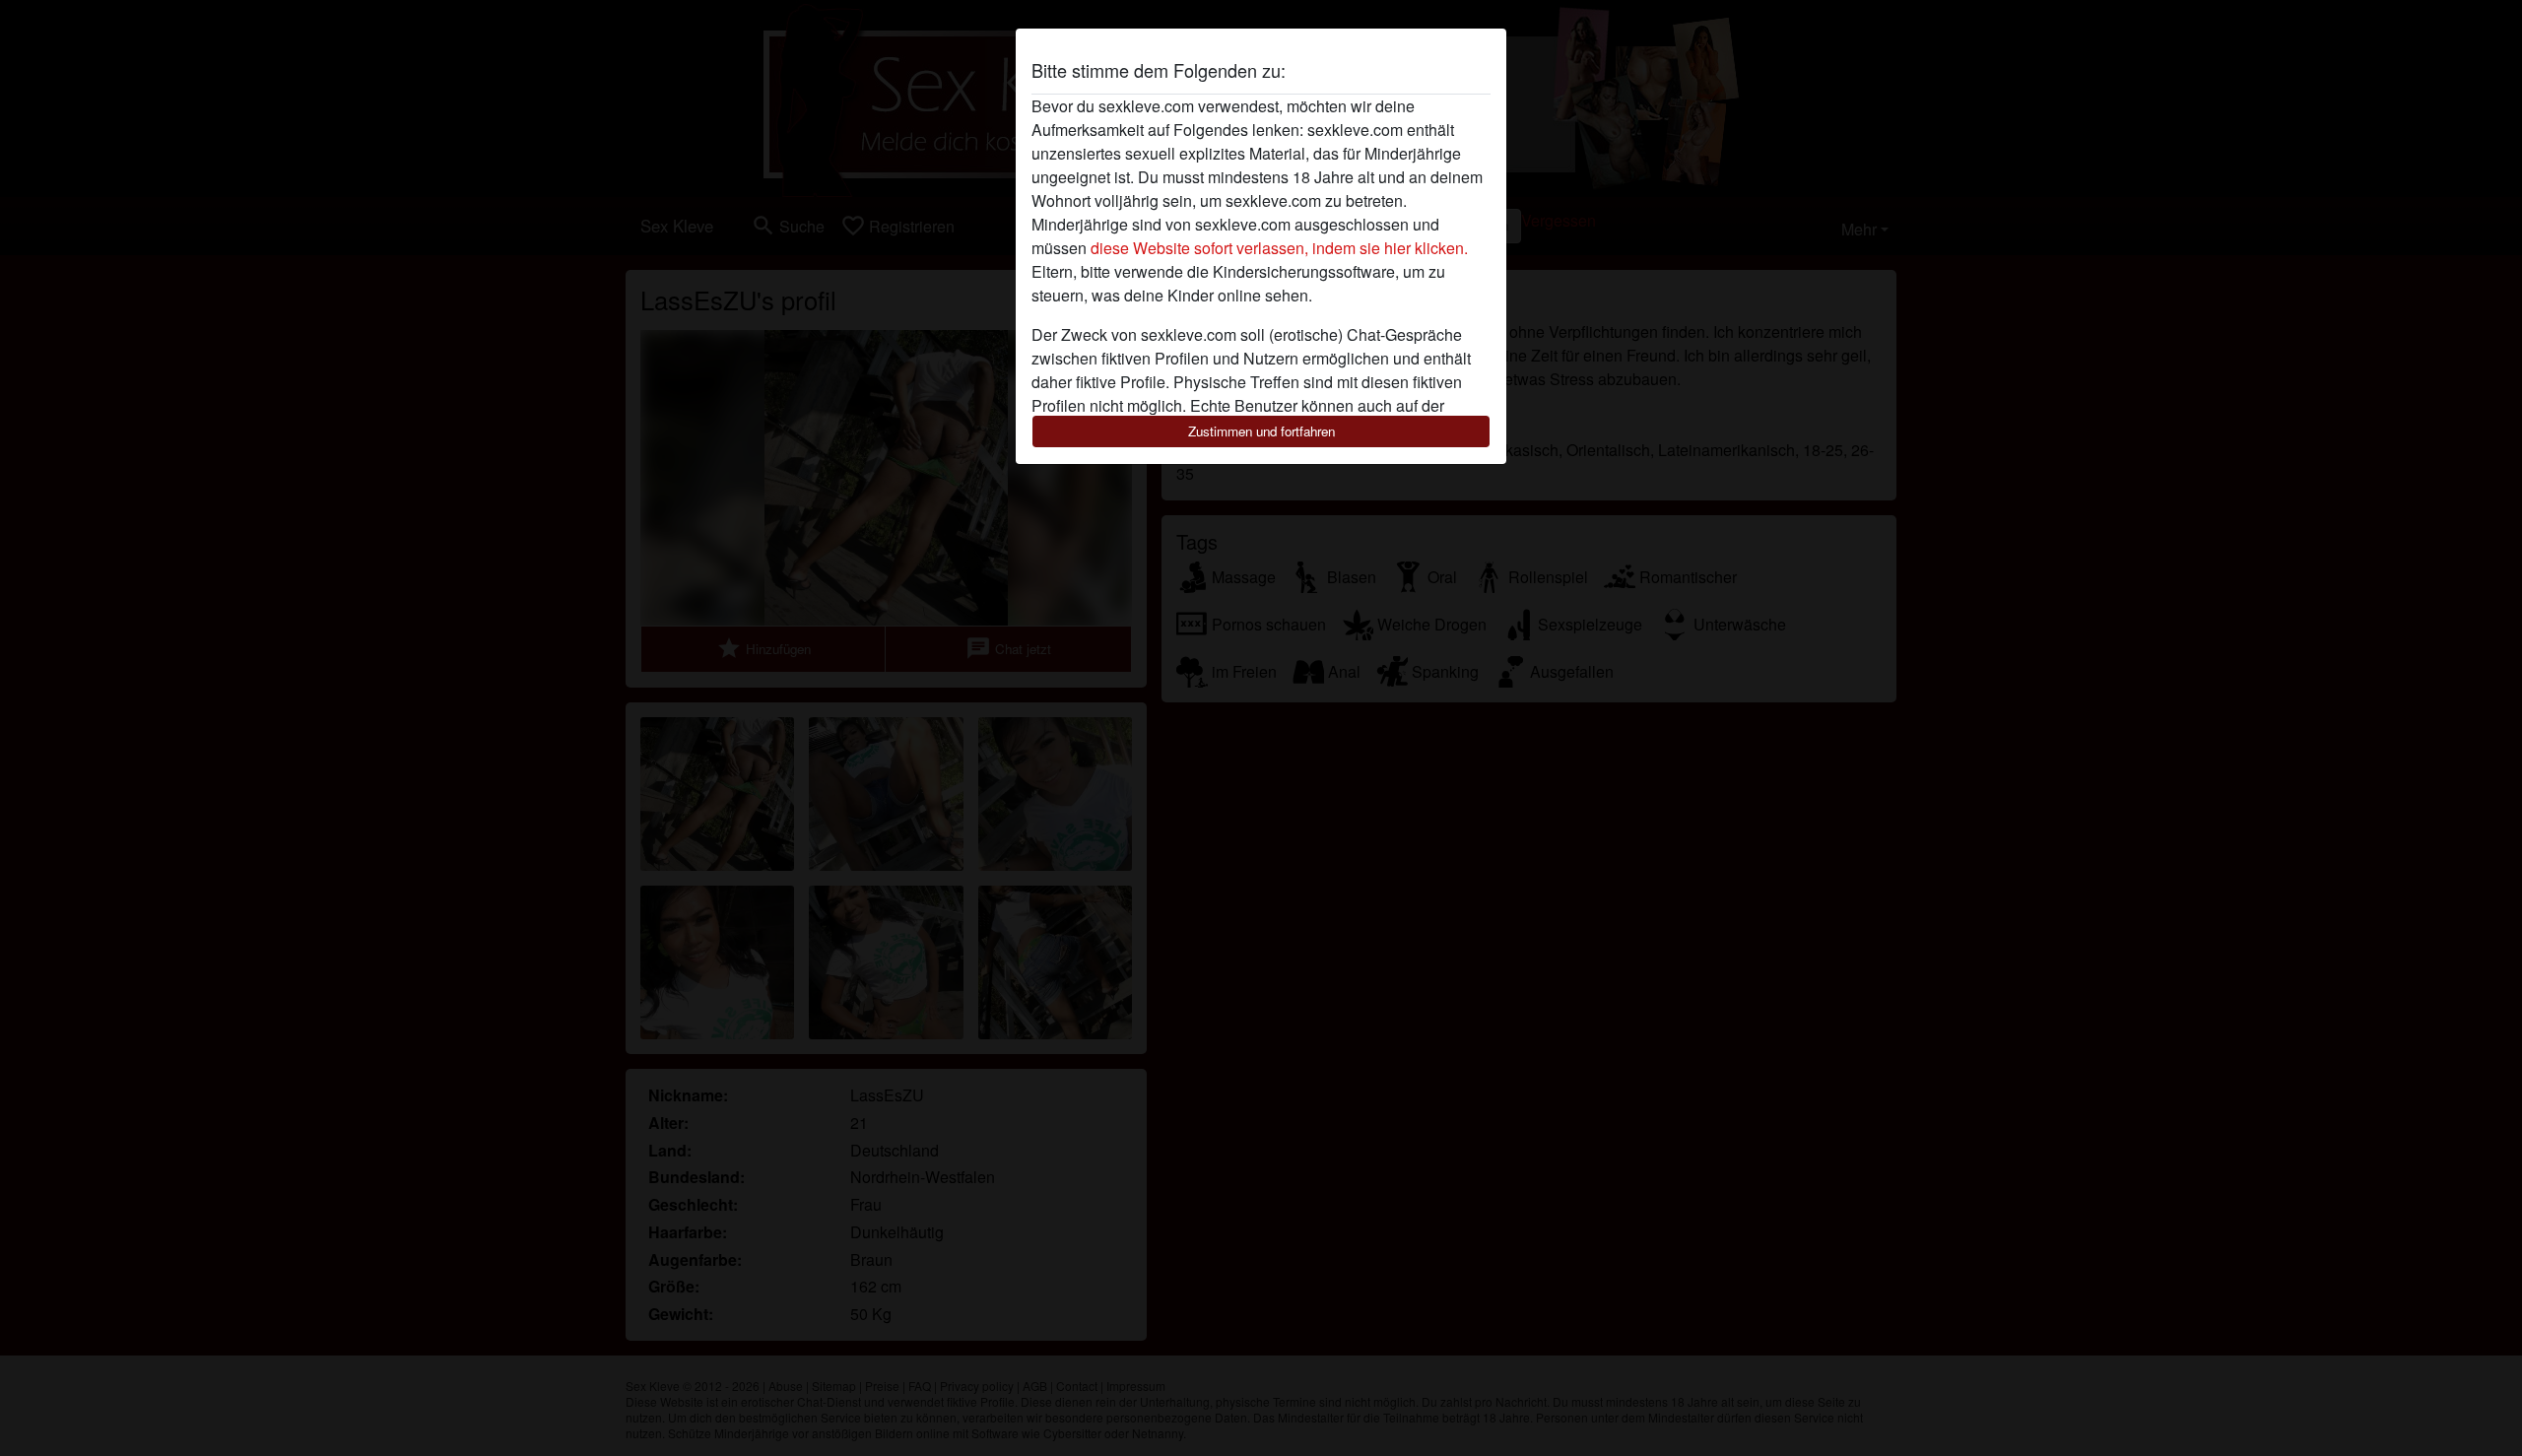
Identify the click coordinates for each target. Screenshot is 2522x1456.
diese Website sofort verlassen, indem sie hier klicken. (1279, 248)
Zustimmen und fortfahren (1261, 431)
